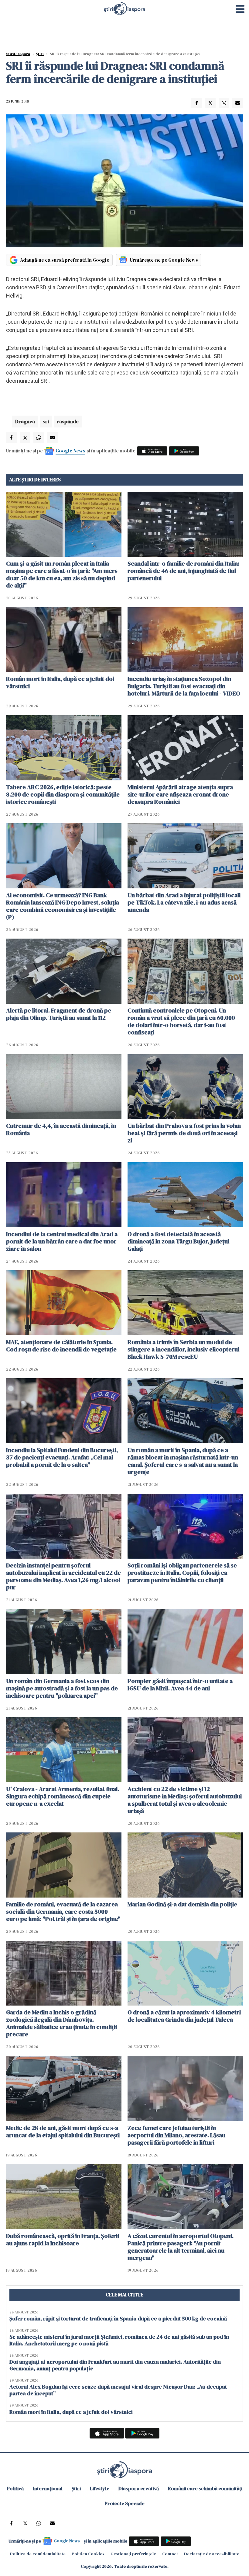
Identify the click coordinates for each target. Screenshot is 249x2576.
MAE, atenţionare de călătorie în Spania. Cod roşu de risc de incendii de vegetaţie (61, 1346)
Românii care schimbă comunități (205, 2488)
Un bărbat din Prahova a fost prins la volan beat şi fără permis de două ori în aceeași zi (184, 1133)
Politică (15, 2488)
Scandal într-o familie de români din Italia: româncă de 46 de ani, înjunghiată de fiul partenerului (183, 571)
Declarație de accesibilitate (212, 2554)
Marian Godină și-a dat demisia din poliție (182, 1904)
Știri (40, 54)
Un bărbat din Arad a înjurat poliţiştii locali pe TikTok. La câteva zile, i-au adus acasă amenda (184, 902)
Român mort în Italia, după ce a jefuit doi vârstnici (60, 682)
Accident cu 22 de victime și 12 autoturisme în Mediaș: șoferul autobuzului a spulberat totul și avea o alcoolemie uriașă (185, 1800)
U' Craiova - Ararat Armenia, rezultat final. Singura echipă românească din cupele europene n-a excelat (63, 1796)
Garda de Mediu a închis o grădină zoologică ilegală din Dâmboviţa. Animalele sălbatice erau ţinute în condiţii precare (61, 2023)
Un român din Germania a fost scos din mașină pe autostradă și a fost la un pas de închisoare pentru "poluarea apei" (62, 1688)
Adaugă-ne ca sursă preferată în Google (65, 260)
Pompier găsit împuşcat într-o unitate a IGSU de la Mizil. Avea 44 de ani (180, 1685)
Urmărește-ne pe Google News (164, 260)
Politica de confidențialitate (38, 2554)
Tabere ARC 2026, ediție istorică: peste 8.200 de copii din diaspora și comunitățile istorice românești (63, 794)
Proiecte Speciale (125, 2503)
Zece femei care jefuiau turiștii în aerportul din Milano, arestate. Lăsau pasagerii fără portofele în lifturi (176, 2135)
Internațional (48, 2488)
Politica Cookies (88, 2554)
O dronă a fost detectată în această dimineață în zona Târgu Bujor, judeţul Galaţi (178, 1241)
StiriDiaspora (18, 54)
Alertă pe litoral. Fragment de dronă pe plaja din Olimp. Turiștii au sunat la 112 (59, 1014)
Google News (70, 451)
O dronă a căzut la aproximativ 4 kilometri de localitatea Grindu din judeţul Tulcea (184, 2016)
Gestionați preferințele (133, 2554)
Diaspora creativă (139, 2488)
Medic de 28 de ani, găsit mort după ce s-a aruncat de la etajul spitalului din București (63, 2132)
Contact (170, 2554)
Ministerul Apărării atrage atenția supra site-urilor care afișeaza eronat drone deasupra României (180, 794)
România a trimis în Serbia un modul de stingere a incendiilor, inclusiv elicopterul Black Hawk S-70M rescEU (183, 1349)
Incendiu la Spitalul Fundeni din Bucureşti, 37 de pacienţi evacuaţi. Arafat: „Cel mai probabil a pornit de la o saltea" (62, 1457)
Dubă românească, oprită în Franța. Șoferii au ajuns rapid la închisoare (63, 2240)
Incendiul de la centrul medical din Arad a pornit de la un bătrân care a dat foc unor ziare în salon (62, 1241)
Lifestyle (100, 2488)
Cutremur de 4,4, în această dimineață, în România (61, 1129)
